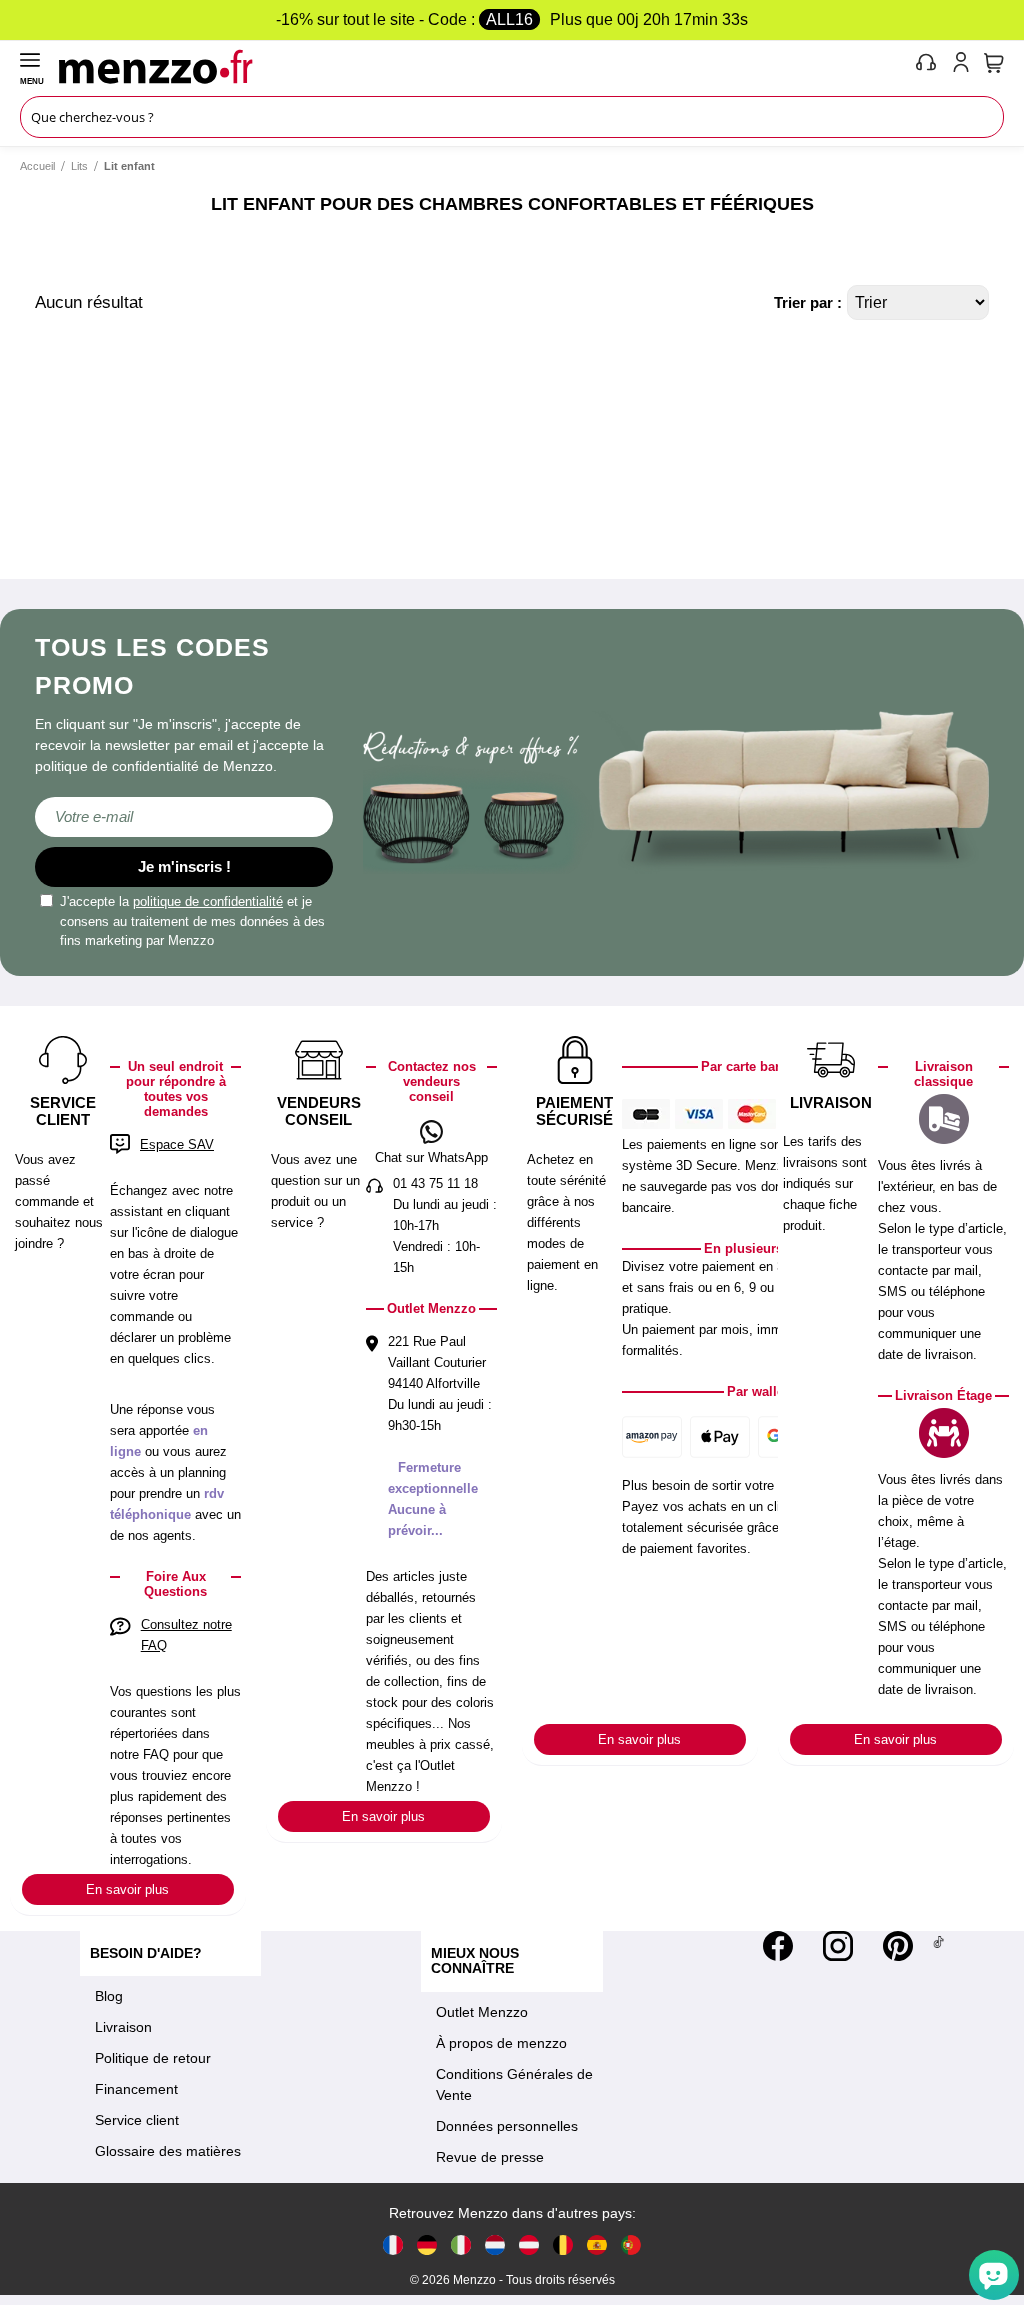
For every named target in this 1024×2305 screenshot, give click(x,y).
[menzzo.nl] (495, 2244)
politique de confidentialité (208, 901)
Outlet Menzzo (482, 2012)
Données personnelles (507, 2126)
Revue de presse (490, 2157)
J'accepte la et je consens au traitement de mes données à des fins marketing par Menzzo (192, 921)
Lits (79, 166)
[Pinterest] (898, 1946)
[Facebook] (778, 1946)
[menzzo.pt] (631, 2244)
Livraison (123, 2027)
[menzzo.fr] (393, 2244)
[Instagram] (838, 1946)
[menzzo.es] (597, 2244)
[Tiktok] (938, 1946)
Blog (109, 1996)
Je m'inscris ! (184, 866)
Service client (137, 2120)
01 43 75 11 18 (435, 1183)
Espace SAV (177, 1144)
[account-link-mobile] (965, 66)
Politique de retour (153, 2058)
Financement (136, 2089)
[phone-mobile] (927, 66)
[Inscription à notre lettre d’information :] (184, 817)
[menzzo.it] (461, 2244)
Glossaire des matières (168, 2151)
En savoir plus (127, 1889)
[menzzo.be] (563, 2244)
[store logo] (482, 66)
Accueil (37, 166)
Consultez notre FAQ (186, 1635)
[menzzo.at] (529, 2244)
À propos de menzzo (501, 2043)
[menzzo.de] (427, 2244)
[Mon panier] (994, 63)
